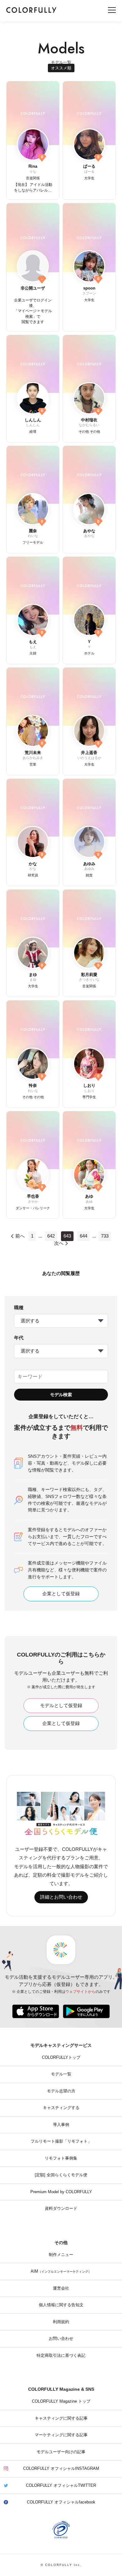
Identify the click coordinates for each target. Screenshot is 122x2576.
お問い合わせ (61, 2339)
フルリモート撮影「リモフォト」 (61, 2141)
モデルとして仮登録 (61, 1706)
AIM (61, 2271)
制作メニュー (61, 2255)
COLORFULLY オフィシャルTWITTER (61, 2486)
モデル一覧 (61, 2074)
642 (51, 1236)
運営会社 (61, 2288)
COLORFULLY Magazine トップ (61, 2401)
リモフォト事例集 (61, 2158)
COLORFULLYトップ (61, 2058)
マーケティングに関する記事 (61, 2435)
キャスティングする (61, 2108)
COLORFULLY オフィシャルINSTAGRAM (61, 2469)
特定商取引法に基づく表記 (61, 2356)
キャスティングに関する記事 (61, 2418)
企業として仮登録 (61, 1594)
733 (105, 1236)
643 (67, 1236)
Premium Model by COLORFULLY (61, 2192)
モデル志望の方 (61, 2091)
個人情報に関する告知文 (61, 2305)
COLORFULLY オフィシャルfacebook (61, 2502)
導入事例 (61, 2125)
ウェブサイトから (80, 1992)
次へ (59, 1243)
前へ (20, 1236)
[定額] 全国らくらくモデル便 (61, 2175)
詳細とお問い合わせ (61, 1897)
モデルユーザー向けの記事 (61, 2452)
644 (84, 1236)
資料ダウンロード (61, 2209)
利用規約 (61, 2322)
